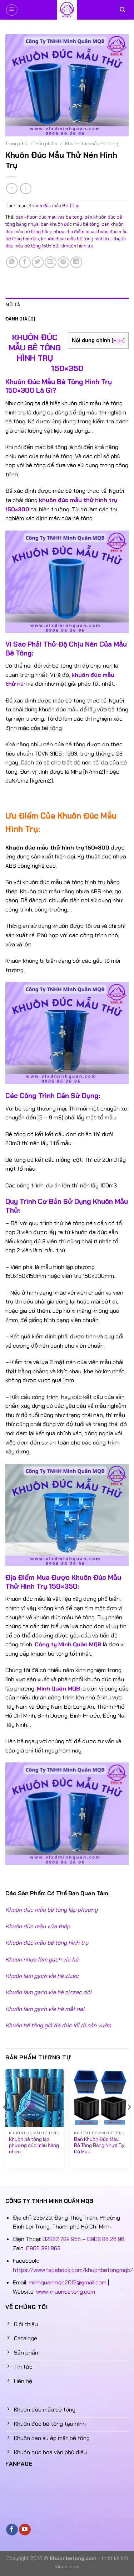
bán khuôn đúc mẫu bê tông (70, 224)
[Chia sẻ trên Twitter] (38, 262)
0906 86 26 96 (106, 2239)
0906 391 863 (43, 2248)
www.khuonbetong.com (66, 2292)
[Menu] (12, 10)
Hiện (118, 340)
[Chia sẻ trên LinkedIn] (76, 262)
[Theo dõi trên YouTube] (25, 2530)
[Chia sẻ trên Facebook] (25, 262)
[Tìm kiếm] (122, 10)
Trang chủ (16, 144)
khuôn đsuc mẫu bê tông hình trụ (76, 239)
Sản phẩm (46, 144)
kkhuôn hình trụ (77, 246)
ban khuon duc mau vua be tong (49, 217)
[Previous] (5, 2122)
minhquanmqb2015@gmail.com (68, 2282)
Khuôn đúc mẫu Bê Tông (92, 144)
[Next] (129, 2122)
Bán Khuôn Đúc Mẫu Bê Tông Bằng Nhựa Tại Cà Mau (99, 2146)
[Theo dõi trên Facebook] (12, 2530)
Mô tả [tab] (13, 305)
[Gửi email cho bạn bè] (51, 262)
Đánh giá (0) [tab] (20, 319)
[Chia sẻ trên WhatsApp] (12, 262)
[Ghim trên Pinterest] (63, 262)
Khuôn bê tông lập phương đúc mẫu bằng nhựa (34, 2146)
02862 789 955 (62, 2239)
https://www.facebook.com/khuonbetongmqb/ (73, 2270)
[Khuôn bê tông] (67, 10)
